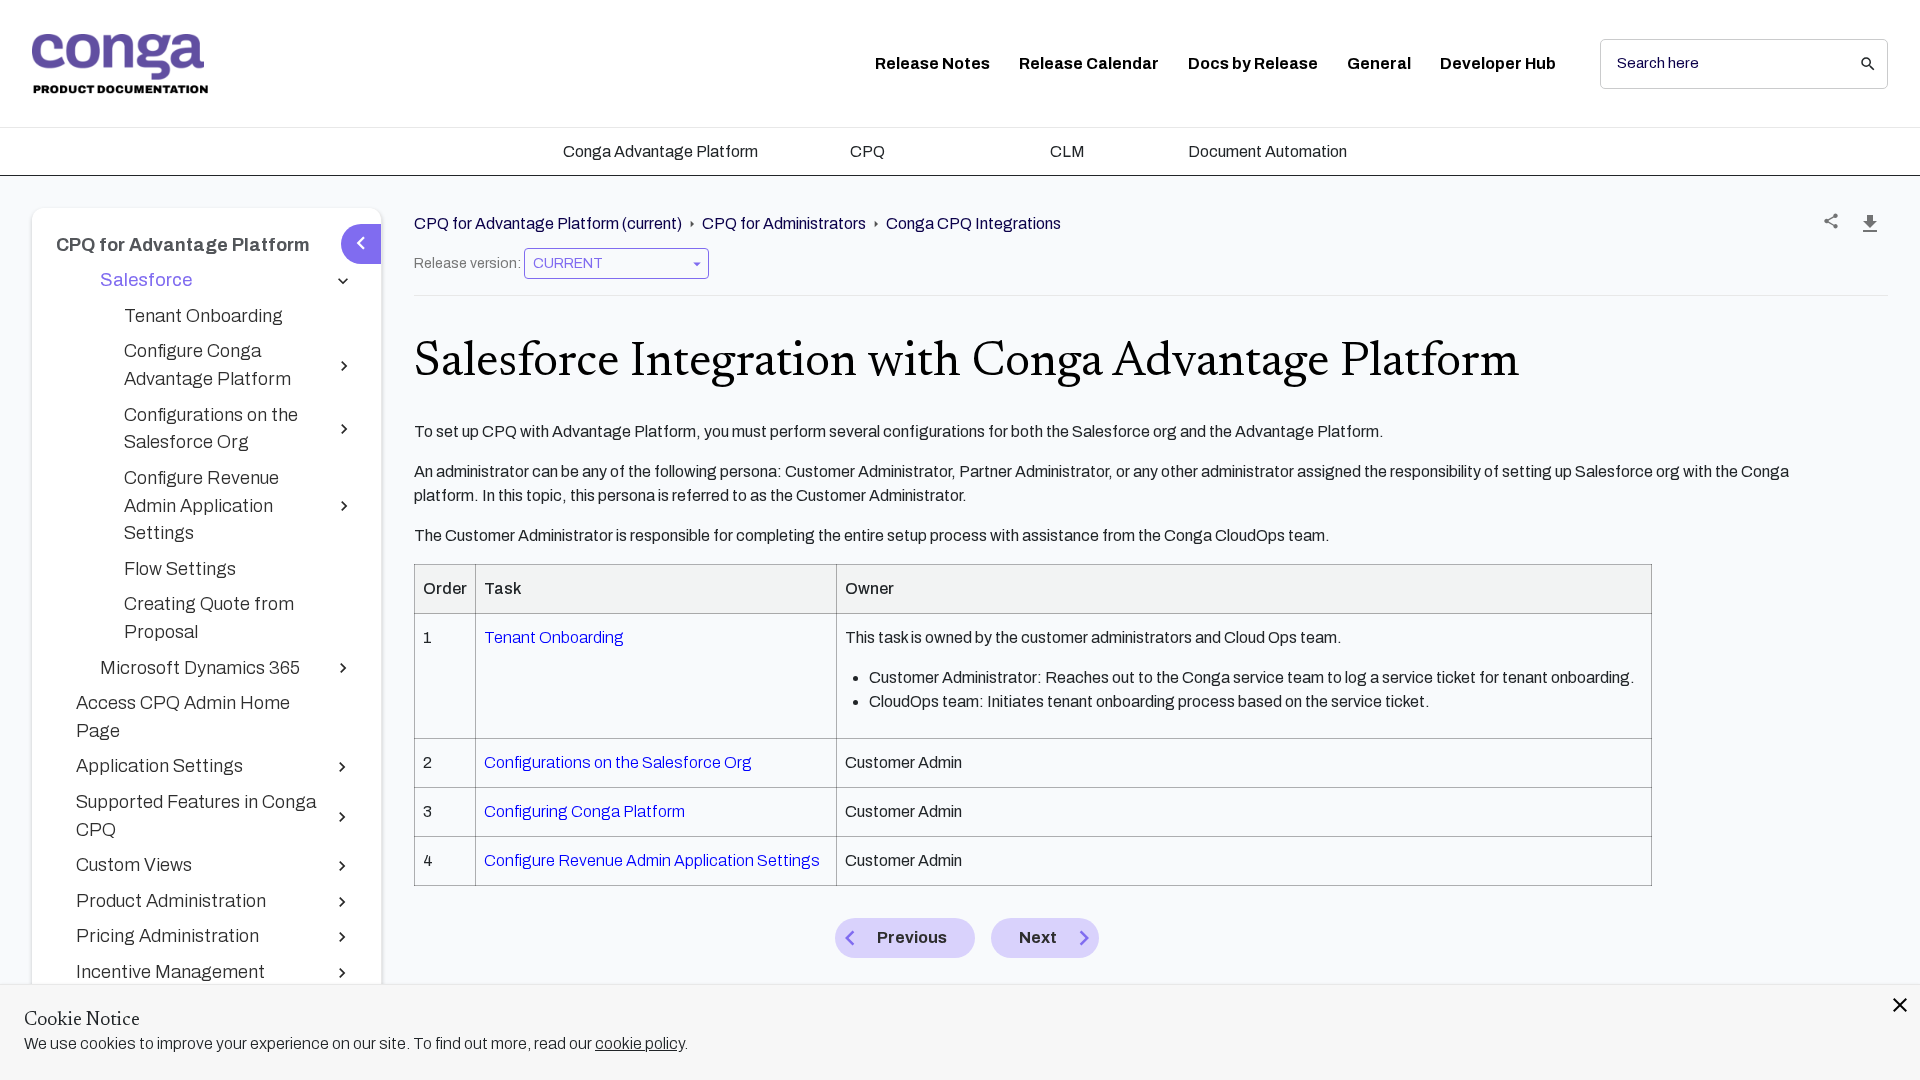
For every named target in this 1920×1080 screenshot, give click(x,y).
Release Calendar (1089, 63)
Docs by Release (1253, 63)
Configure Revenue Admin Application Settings (652, 860)
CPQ (867, 151)
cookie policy (639, 1043)
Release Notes (932, 63)
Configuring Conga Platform (584, 811)
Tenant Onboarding (554, 637)
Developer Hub (1498, 63)
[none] (1831, 221)
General (1379, 63)
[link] (120, 64)
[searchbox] (1854, 64)
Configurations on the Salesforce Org (618, 762)
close (1900, 1005)
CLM (1067, 151)
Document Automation (1267, 151)
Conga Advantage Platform (660, 151)
